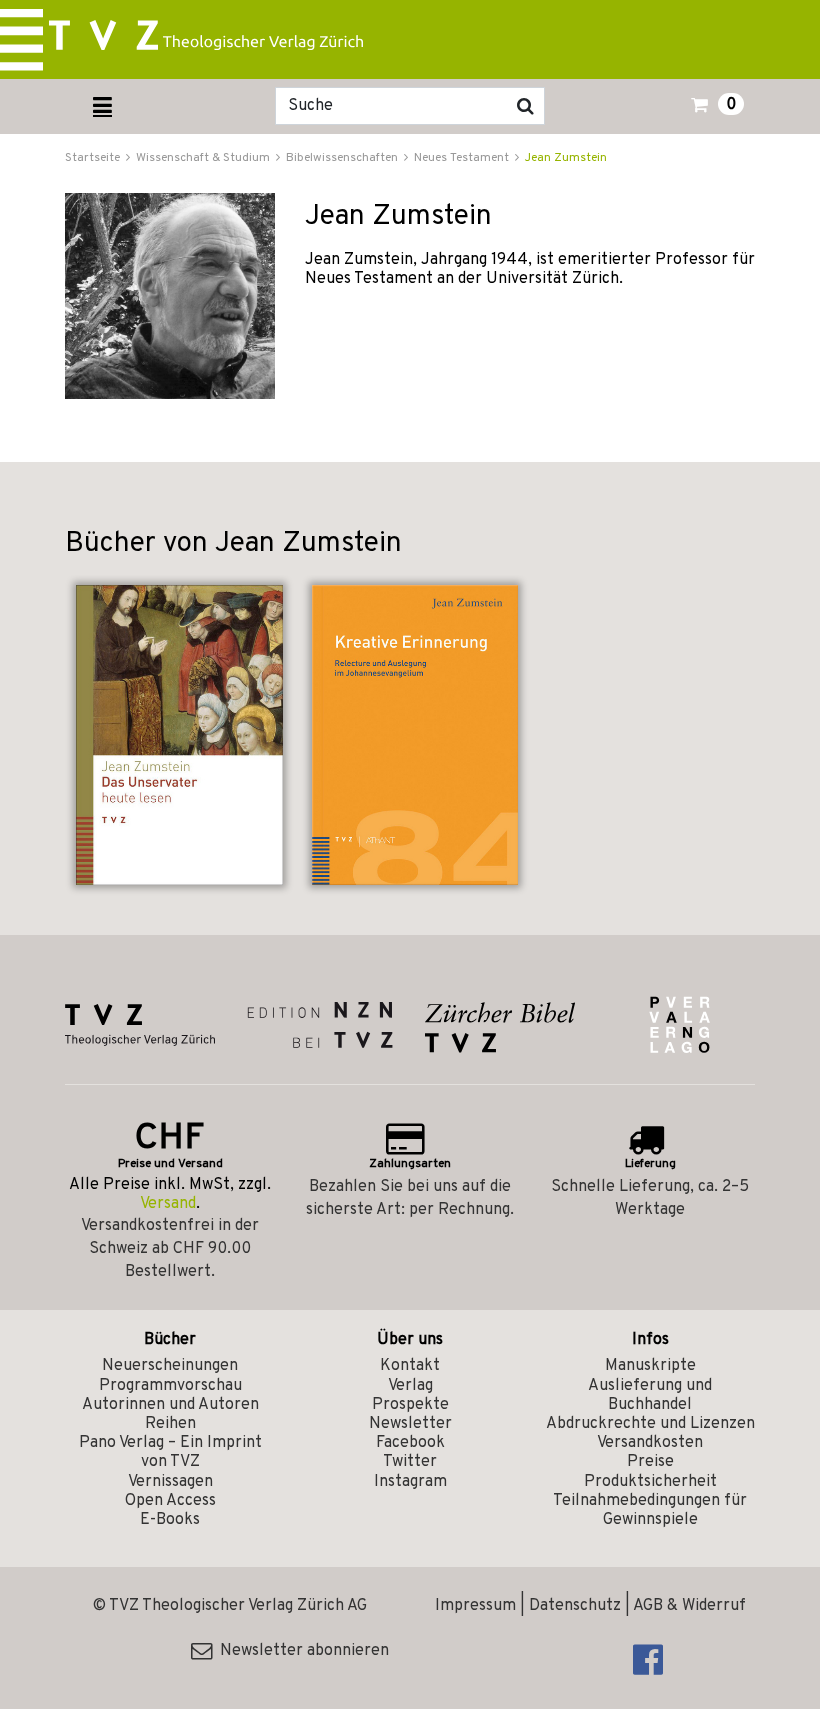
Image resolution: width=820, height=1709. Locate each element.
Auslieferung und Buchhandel (650, 1395)
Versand (168, 1204)
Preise (650, 1462)
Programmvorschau (170, 1386)
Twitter (410, 1462)
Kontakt (410, 1366)
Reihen (170, 1424)
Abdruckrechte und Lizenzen (650, 1424)
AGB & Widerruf (689, 1606)
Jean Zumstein (566, 158)
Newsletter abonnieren (300, 1651)
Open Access (170, 1501)
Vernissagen (170, 1482)
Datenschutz (575, 1606)
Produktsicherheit (650, 1482)
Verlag (410, 1386)
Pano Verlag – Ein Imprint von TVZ (170, 1452)
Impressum (475, 1606)
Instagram (410, 1482)
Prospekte (410, 1405)
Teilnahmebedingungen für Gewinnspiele (650, 1510)
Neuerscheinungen (170, 1366)
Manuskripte (650, 1366)
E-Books (170, 1520)
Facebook (410, 1443)
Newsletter (410, 1424)
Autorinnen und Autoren (170, 1405)
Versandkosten (650, 1443)
